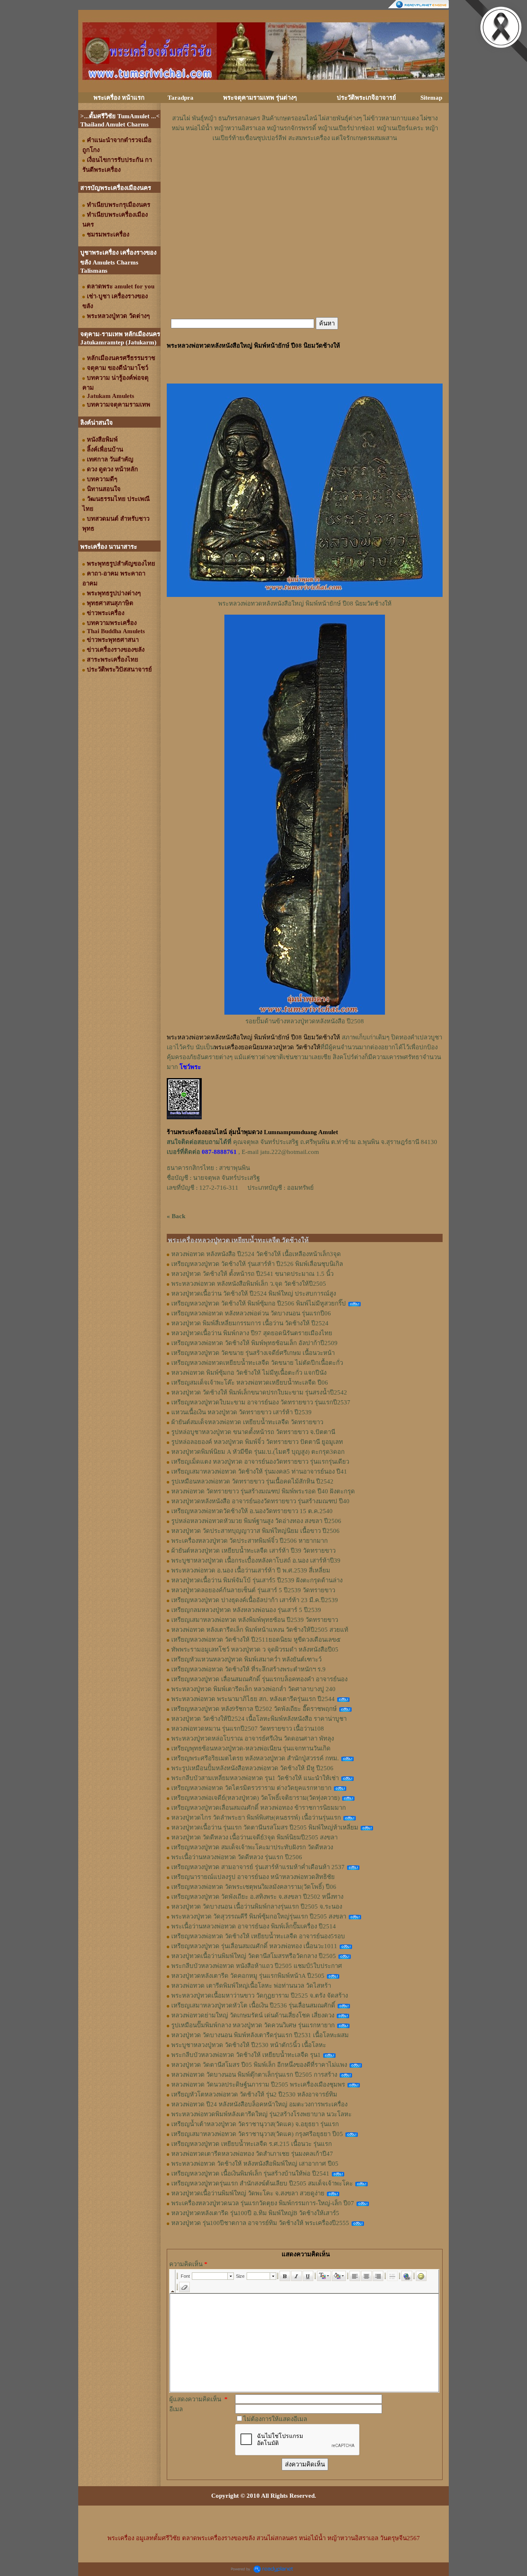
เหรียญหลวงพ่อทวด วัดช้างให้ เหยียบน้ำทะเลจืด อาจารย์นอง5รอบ (258, 1936)
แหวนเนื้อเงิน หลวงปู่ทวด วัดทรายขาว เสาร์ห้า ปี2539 (241, 1412)
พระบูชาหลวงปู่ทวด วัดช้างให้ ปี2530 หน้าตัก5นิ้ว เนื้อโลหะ (249, 2045)
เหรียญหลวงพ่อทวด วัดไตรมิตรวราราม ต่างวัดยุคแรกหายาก (251, 1788)
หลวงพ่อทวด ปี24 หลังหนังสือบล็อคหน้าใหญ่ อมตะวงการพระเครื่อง (259, 2104)
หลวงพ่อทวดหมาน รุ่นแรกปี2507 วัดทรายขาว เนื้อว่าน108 (248, 1729)
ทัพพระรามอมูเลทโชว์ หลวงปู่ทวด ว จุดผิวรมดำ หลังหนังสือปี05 (255, 1649)
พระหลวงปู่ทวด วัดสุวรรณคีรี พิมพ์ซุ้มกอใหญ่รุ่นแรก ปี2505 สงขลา (259, 1916)
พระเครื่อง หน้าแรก (119, 98)
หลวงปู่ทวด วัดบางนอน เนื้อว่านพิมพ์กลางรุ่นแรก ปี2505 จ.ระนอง (257, 1907)
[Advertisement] (305, 168)
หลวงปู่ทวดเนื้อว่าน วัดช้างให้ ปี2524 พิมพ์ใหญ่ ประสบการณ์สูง (254, 1294)
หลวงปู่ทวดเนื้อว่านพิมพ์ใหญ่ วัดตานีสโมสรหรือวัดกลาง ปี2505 (254, 1956)
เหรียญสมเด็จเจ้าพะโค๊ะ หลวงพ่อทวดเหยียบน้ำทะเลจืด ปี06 (250, 1383)
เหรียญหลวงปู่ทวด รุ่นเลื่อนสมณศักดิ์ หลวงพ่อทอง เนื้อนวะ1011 (254, 1946)
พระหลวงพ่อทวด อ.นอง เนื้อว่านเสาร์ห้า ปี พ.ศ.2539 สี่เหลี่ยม (251, 1570)
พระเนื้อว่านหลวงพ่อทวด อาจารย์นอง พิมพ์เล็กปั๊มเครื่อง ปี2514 (254, 1926)
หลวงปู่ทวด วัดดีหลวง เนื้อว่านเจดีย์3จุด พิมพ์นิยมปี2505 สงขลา (254, 1837)
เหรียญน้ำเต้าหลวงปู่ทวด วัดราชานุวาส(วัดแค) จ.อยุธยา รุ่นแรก (255, 2124)
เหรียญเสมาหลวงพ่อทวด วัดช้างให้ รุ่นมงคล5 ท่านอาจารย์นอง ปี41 (259, 1472)
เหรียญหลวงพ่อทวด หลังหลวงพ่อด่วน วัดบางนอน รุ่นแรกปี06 (251, 1313)
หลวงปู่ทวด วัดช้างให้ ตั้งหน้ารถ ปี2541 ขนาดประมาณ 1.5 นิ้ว (252, 1274)
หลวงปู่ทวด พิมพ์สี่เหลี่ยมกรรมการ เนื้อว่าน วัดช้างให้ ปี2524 (250, 1323)
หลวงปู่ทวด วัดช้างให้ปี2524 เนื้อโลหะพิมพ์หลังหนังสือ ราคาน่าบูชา (259, 1719)
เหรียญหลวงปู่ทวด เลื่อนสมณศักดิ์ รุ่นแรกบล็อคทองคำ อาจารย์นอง (259, 1679)
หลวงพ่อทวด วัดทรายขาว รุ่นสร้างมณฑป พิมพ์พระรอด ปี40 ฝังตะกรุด (263, 1491)
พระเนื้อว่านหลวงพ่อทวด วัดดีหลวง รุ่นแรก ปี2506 (237, 1857)
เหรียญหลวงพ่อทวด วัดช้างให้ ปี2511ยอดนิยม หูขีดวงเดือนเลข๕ (256, 1640)
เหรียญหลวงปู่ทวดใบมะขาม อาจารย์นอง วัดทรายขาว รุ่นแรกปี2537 (261, 1402)
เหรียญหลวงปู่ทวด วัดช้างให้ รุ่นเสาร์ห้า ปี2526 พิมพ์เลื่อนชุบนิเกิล (257, 1264)
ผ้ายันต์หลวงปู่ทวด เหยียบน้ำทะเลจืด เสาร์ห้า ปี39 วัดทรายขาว (253, 1551)
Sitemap (431, 98)
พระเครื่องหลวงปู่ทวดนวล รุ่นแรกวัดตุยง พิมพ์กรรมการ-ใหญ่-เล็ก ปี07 (263, 2203)
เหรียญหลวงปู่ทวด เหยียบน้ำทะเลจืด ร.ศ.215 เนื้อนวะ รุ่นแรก (252, 2144)
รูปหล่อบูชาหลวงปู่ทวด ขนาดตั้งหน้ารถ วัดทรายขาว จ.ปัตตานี (253, 1432)
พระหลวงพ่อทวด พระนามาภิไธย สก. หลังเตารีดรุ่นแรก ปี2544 (253, 1699)
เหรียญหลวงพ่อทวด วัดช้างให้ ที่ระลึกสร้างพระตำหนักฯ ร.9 (248, 1669)
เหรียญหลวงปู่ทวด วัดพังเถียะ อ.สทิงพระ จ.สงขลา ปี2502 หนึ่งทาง (257, 1897)
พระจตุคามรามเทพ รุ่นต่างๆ (260, 98)
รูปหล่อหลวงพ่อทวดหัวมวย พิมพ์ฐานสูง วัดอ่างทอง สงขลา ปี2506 (256, 1521)
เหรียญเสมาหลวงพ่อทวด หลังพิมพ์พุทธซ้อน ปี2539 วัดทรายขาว (255, 1620)
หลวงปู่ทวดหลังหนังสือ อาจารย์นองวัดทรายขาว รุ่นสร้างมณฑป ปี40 (260, 1501)
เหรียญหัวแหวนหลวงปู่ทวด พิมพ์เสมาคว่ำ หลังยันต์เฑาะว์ (246, 1659)
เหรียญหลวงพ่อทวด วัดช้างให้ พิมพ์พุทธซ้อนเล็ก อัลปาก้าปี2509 (254, 1343)
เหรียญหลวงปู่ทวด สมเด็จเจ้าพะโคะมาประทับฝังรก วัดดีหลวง (252, 1847)
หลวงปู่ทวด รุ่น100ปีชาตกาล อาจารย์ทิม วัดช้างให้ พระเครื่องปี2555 (260, 2223)
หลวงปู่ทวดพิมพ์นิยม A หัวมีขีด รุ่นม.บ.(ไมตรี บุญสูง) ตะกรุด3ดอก (258, 1452)
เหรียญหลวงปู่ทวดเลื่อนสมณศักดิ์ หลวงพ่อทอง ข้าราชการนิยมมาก (259, 1808)
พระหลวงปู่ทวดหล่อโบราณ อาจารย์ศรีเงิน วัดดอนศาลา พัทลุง (253, 1738)
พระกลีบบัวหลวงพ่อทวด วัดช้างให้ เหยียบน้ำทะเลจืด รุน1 (246, 2055)
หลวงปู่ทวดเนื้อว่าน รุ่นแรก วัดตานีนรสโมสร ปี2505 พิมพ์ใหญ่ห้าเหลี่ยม (265, 1827)
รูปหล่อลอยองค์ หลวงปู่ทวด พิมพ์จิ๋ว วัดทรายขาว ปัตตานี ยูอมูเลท (257, 1442)
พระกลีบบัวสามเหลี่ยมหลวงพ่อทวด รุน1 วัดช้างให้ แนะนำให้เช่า (255, 1778)
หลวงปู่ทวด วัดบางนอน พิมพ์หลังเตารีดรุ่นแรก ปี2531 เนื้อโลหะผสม (260, 2035)
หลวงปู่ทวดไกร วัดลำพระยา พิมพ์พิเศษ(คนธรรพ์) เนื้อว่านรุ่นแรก (256, 1818)
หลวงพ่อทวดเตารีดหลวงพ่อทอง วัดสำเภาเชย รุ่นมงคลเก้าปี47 (252, 2154)
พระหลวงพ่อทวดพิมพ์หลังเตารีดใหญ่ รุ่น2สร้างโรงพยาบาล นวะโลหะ (261, 2114)
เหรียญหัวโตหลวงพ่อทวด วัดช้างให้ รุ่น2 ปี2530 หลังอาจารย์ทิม (254, 2094)
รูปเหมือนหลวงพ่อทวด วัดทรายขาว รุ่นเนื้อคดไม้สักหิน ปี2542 (252, 1481)
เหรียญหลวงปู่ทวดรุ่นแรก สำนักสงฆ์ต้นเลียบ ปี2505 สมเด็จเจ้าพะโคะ (262, 2183)
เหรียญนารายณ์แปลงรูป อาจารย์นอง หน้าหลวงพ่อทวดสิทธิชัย (253, 1877)
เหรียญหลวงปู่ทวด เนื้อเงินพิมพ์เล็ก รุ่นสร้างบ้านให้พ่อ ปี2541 (250, 2174)
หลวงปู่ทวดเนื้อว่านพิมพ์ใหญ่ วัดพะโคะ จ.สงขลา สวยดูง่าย (248, 2193)
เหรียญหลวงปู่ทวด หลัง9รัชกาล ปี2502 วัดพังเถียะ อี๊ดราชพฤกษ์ (254, 1709)
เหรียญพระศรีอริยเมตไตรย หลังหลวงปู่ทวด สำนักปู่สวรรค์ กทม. (255, 1758)
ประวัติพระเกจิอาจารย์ (366, 98)
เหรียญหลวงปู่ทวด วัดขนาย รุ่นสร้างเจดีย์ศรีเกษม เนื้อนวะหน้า (253, 1353)
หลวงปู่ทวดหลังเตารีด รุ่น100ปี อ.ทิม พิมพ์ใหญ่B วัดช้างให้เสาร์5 (255, 2213)
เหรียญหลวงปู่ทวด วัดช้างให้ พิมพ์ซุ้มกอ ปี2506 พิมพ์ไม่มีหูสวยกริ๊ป (259, 1303)
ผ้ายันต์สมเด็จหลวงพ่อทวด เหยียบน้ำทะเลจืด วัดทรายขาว (247, 1422)
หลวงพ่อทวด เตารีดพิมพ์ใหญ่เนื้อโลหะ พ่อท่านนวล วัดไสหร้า (251, 1986)
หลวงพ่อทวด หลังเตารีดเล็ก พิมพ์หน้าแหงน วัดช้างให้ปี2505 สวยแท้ (260, 1630)
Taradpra (181, 98)
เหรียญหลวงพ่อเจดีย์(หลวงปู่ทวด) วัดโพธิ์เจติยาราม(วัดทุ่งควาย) (255, 1798)
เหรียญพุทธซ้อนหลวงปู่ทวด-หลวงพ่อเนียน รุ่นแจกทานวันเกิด (251, 1748)
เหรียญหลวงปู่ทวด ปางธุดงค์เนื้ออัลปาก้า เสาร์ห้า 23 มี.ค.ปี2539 (255, 1600)
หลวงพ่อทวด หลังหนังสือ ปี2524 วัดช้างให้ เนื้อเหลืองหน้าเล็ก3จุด (256, 1254)
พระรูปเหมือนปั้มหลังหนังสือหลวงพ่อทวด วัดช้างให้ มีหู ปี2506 (252, 1768)
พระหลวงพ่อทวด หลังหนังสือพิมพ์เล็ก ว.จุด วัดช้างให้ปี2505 (249, 1284)
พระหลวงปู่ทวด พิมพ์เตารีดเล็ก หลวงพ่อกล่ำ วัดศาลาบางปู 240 (253, 1689)
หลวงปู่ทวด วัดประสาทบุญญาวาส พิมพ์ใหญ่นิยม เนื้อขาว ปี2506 (255, 1531)
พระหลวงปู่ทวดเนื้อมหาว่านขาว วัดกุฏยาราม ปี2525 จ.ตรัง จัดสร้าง (260, 1996)
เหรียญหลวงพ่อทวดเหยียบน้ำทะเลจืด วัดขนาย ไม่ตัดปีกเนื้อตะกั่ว (257, 1363)
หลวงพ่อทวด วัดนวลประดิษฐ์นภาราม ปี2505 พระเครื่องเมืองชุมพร (258, 2085)
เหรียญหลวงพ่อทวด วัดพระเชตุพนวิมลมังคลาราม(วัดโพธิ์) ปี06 (254, 1887)
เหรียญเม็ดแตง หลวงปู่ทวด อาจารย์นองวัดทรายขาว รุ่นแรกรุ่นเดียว (260, 1462)
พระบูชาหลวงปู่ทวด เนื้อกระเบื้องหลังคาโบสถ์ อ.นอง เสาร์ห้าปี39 (256, 1561)
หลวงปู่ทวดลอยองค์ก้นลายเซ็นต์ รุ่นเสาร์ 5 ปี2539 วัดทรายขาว (253, 1590)
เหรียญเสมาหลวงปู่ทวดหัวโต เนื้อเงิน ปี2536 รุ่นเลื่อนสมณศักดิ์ (253, 2005)
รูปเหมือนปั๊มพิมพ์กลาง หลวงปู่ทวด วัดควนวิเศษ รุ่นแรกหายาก (253, 2025)
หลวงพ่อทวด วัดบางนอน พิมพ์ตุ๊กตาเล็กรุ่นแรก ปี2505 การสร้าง (254, 2075)
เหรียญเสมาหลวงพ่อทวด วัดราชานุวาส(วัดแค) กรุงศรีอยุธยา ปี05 (257, 2134)
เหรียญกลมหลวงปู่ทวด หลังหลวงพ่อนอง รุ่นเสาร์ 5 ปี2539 (246, 1610)
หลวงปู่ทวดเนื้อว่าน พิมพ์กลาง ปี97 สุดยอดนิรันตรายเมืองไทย (252, 1333)
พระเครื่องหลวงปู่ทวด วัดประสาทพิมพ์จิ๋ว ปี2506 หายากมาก (250, 1541)
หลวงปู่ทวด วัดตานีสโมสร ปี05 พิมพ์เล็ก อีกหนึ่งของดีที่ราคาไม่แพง (259, 2065)
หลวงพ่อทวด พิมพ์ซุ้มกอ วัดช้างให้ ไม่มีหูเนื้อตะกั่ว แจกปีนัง (249, 1373)
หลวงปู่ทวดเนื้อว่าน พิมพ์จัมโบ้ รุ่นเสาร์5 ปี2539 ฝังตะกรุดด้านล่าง (257, 1580)
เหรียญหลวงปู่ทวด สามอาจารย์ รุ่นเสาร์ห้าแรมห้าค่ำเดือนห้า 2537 (258, 1867)
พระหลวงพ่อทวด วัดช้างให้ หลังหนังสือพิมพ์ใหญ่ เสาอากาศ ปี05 (255, 2164)
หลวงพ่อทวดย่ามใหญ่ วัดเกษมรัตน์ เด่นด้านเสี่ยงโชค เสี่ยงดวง (253, 2015)
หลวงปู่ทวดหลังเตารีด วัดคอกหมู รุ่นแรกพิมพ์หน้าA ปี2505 (248, 1976)
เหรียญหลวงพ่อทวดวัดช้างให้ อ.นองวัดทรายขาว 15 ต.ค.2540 (252, 1511)
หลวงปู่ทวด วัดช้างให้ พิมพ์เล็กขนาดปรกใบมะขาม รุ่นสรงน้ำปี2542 (259, 1392)
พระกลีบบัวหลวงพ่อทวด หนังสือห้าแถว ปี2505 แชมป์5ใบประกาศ (257, 1966)
